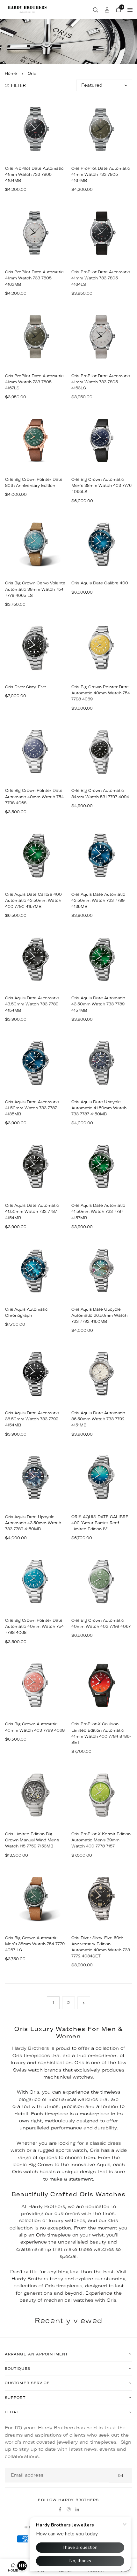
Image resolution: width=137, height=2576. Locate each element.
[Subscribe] (121, 2475)
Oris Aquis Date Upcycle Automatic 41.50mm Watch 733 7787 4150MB (99, 1108)
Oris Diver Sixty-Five (26, 687)
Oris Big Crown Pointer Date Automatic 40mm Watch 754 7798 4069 (101, 693)
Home (11, 73)
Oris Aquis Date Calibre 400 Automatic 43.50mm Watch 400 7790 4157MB (33, 900)
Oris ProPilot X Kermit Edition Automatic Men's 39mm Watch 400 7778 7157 (101, 1840)
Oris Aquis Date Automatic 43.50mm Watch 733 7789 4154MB (32, 1004)
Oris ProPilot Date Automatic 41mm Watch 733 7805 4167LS (34, 382)
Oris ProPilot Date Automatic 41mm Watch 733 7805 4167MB (101, 174)
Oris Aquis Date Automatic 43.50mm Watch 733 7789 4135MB (98, 900)
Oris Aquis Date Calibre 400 (100, 583)
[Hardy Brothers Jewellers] (27, 9)
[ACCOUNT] (107, 10)
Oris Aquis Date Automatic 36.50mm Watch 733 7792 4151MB (98, 1419)
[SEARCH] (96, 10)
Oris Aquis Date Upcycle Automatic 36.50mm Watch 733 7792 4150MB (99, 1315)
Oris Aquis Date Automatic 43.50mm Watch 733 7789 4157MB (98, 1004)
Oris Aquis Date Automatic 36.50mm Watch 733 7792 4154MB (32, 1419)
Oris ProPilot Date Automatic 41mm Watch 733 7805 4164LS (101, 278)
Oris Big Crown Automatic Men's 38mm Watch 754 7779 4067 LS (35, 1944)
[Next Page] (84, 2003)
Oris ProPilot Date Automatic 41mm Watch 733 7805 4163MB (34, 278)
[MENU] (130, 10)
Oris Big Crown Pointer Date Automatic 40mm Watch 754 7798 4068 (34, 796)
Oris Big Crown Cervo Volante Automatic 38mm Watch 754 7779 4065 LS (35, 589)
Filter (18, 85)
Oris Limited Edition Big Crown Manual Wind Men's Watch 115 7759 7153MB (32, 1840)
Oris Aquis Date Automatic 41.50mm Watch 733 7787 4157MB (98, 1211)
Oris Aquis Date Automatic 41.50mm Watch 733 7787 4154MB (32, 1211)
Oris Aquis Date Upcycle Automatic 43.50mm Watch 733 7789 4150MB (33, 1523)
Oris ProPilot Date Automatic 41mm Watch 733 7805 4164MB (34, 174)
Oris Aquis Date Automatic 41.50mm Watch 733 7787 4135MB (32, 1108)
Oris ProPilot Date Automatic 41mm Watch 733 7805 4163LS (101, 382)
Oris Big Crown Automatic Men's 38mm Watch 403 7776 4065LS (101, 485)
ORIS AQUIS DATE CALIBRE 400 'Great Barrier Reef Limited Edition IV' (100, 1523)
